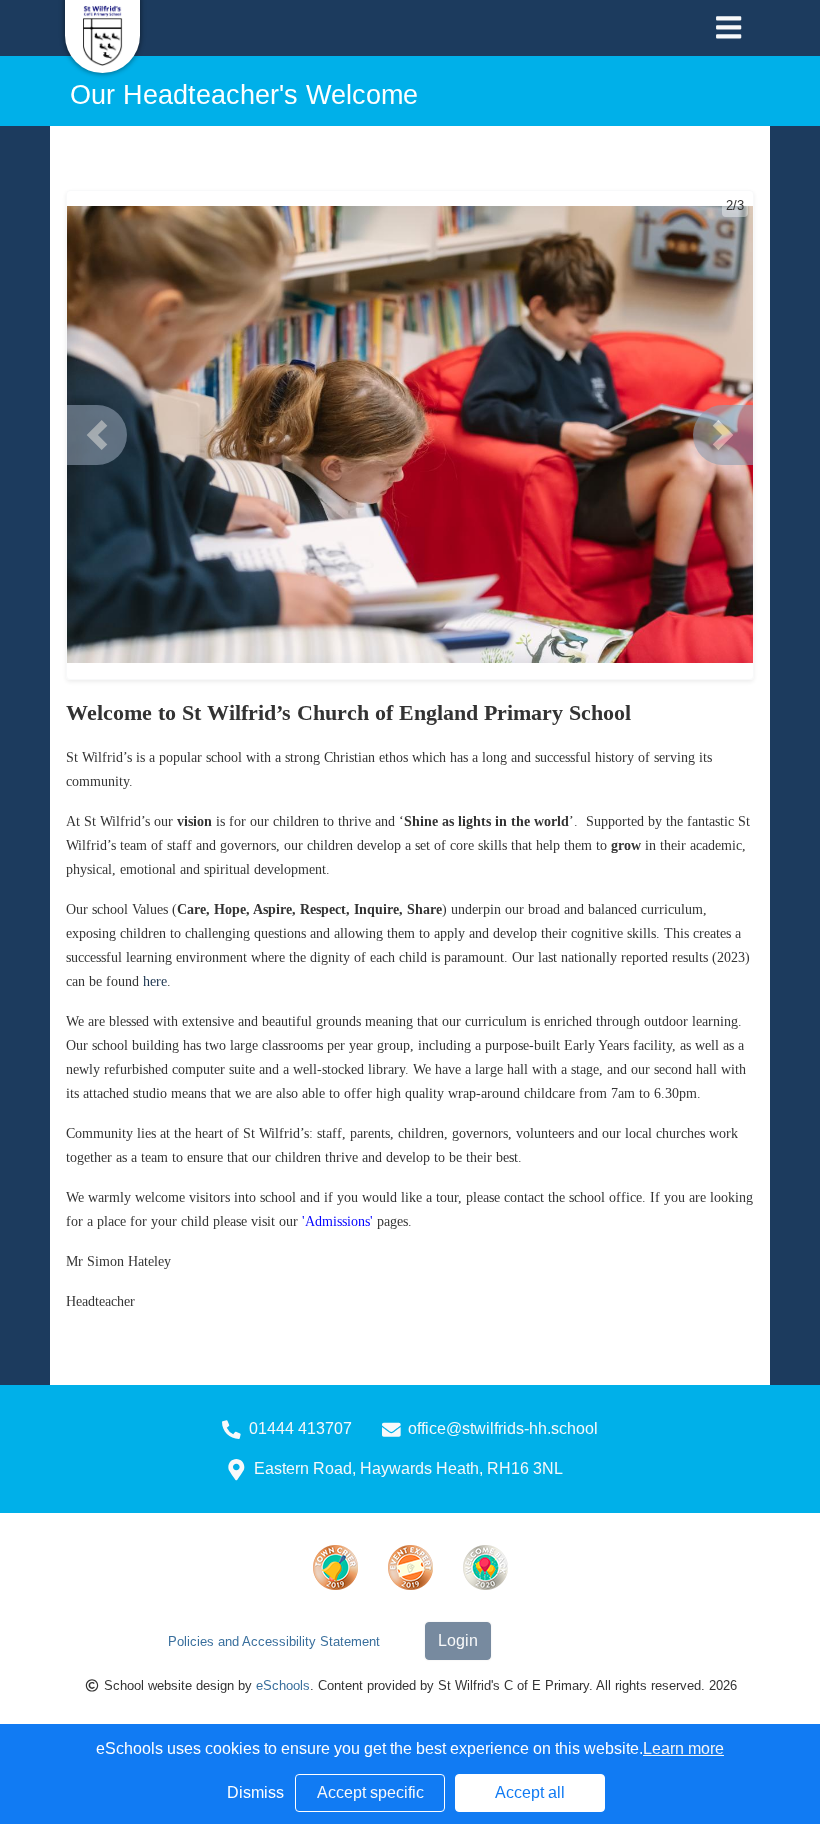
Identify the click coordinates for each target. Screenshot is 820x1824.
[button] (97, 435)
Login (458, 1640)
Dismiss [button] (255, 1792)
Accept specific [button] (370, 1792)
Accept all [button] (530, 1792)
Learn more (683, 1748)
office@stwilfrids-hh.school (503, 1428)
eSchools (283, 1685)
